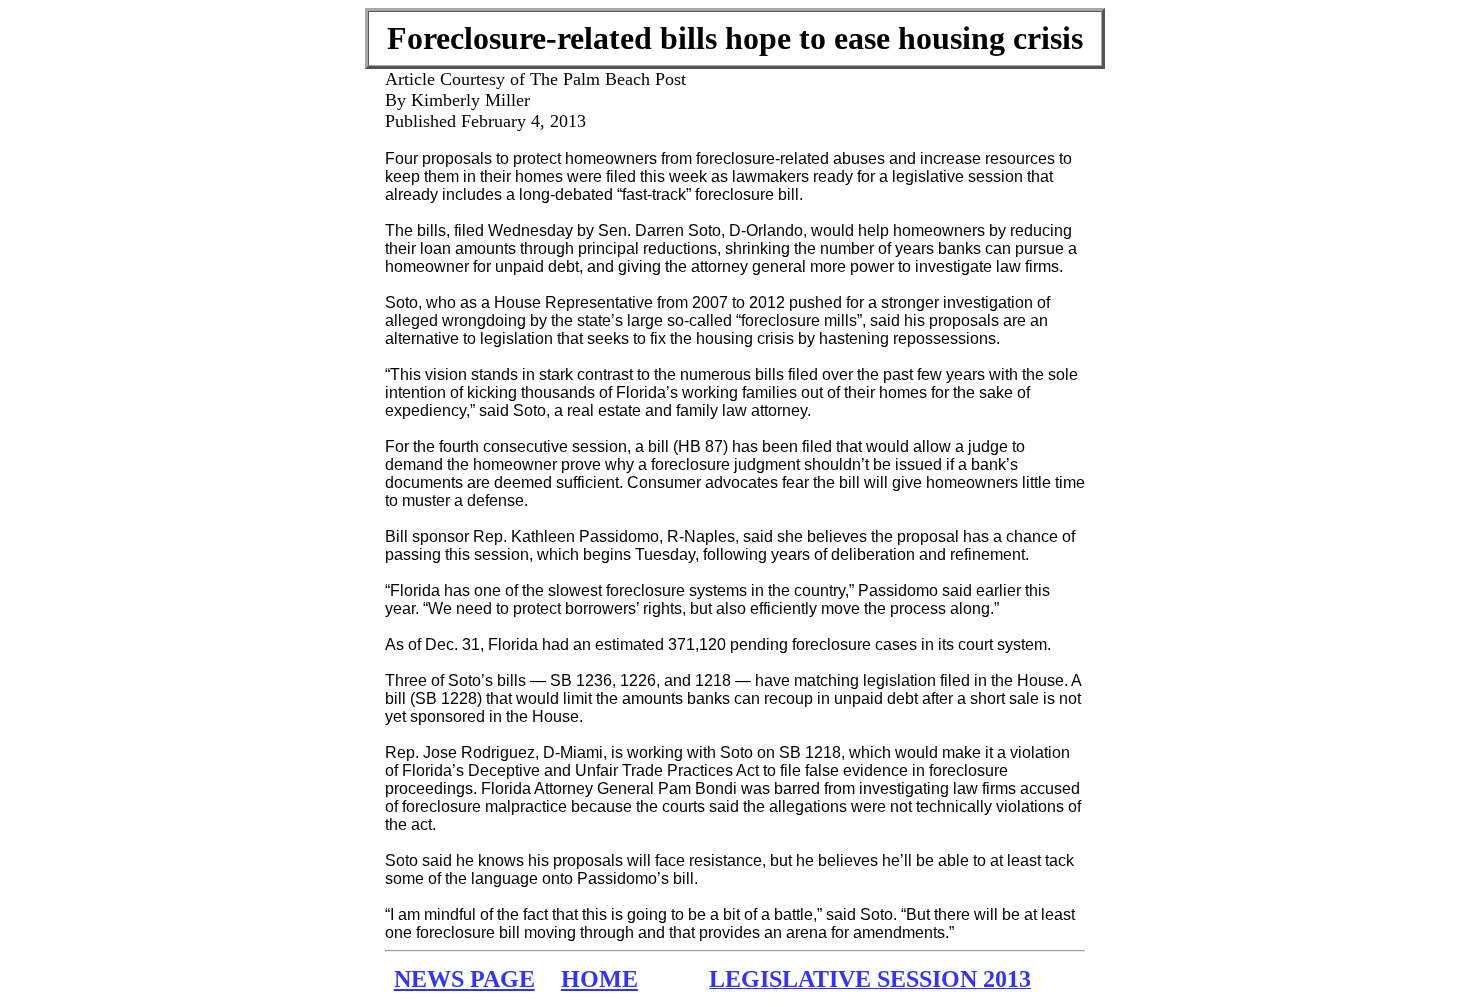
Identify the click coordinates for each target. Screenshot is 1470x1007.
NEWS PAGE (464, 979)
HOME (599, 979)
